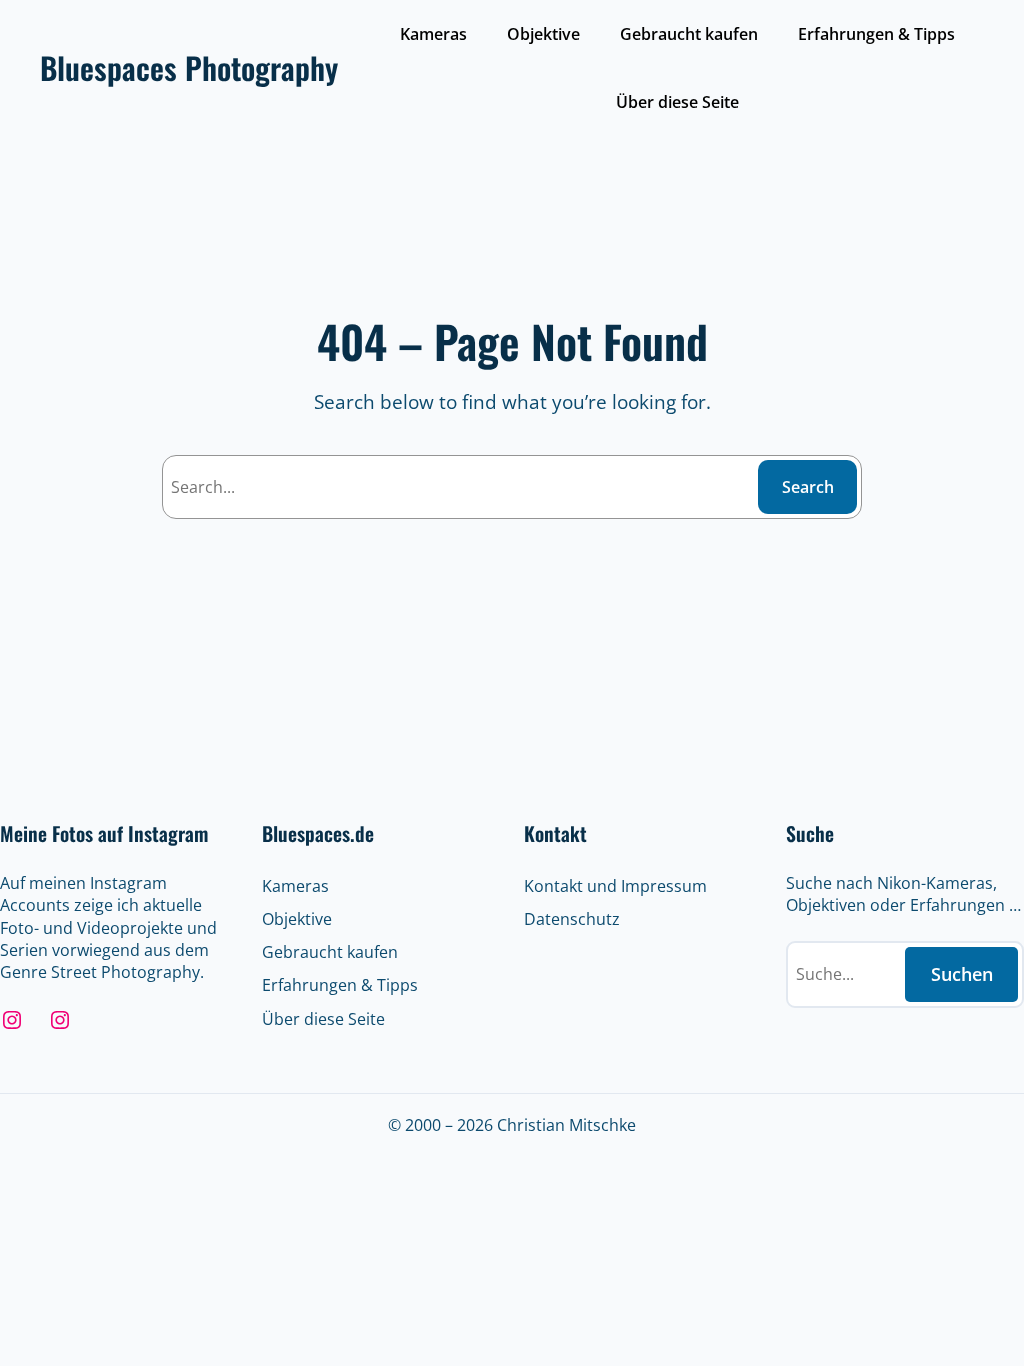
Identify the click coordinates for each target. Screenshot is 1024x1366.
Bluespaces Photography (189, 67)
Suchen (962, 974)
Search (808, 487)
